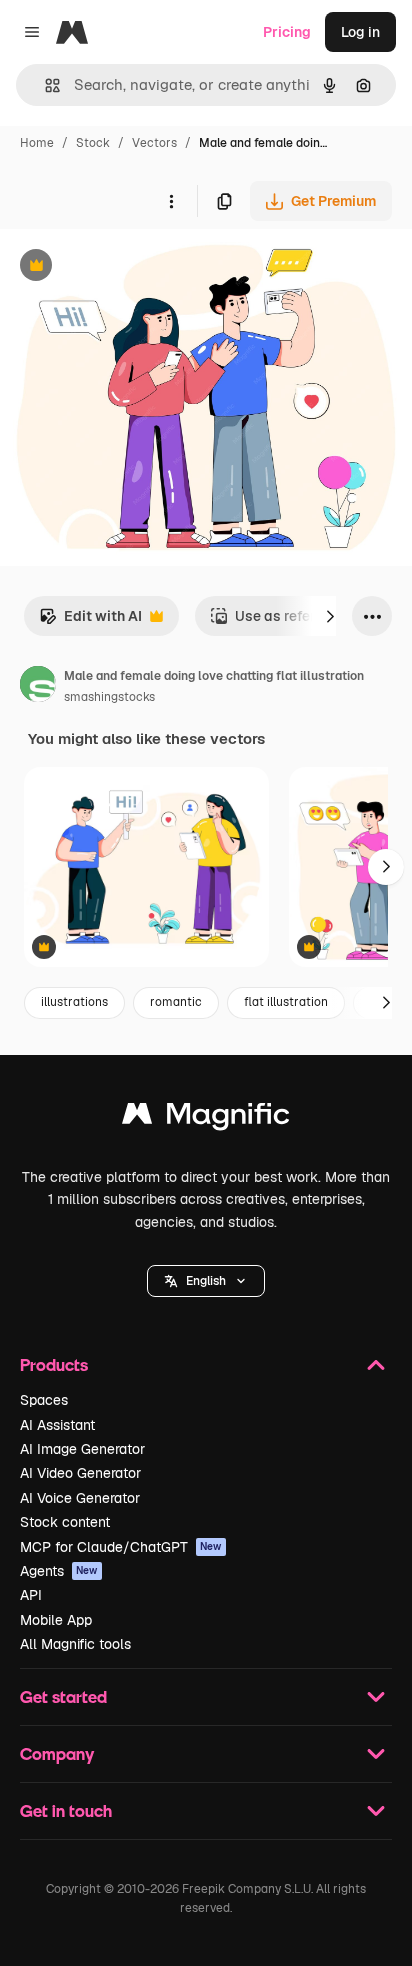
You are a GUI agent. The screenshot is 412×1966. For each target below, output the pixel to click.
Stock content (65, 1522)
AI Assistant (57, 1425)
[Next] (330, 616)
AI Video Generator (80, 1473)
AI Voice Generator (80, 1498)
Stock (93, 143)
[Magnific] (206, 1118)
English (206, 1281)
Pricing (287, 32)
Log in (360, 32)
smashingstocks (109, 697)
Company (57, 1753)
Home (37, 143)
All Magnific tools (75, 1644)
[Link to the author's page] (38, 687)
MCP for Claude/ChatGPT (121, 1547)
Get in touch (66, 1810)
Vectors (154, 143)
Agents (59, 1571)
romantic (176, 1002)
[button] (206, 1281)
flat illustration (286, 1002)
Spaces (44, 1400)
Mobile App (56, 1620)
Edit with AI (90, 621)
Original (128, 267)
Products (54, 1364)
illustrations (74, 1002)
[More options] (171, 201)
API (31, 1595)
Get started (63, 1696)
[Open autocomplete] (44, 85)
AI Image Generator (82, 1449)
